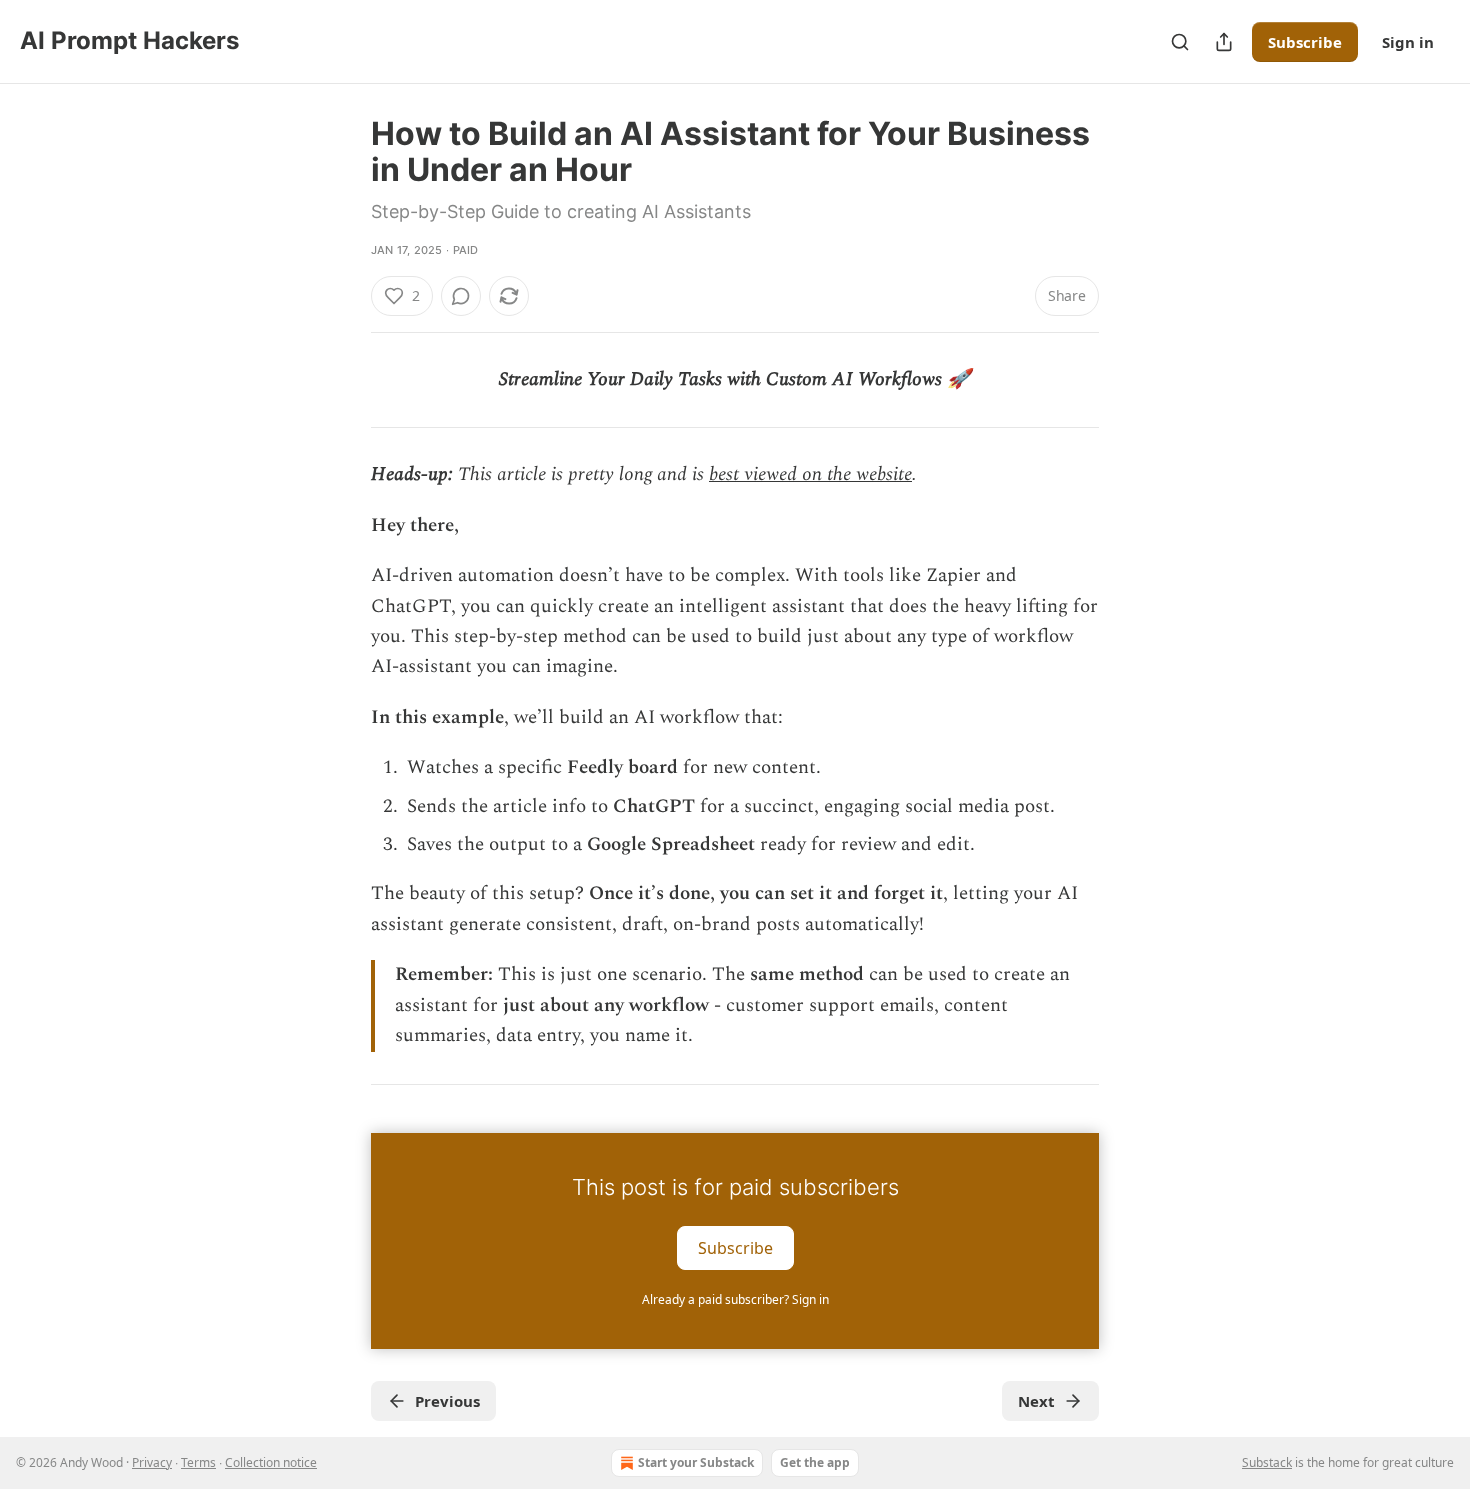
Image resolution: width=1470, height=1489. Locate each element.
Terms (198, 1462)
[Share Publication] (1224, 42)
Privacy (152, 1462)
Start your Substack (696, 1462)
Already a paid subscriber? (735, 1299)
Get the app (815, 1462)
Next (1036, 1401)
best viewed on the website (810, 474)
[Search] (1180, 42)
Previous (447, 1401)
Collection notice (271, 1462)
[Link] (343, 1117)
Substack (1267, 1462)
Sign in (1408, 42)
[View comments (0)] (461, 296)
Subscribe (1305, 42)
